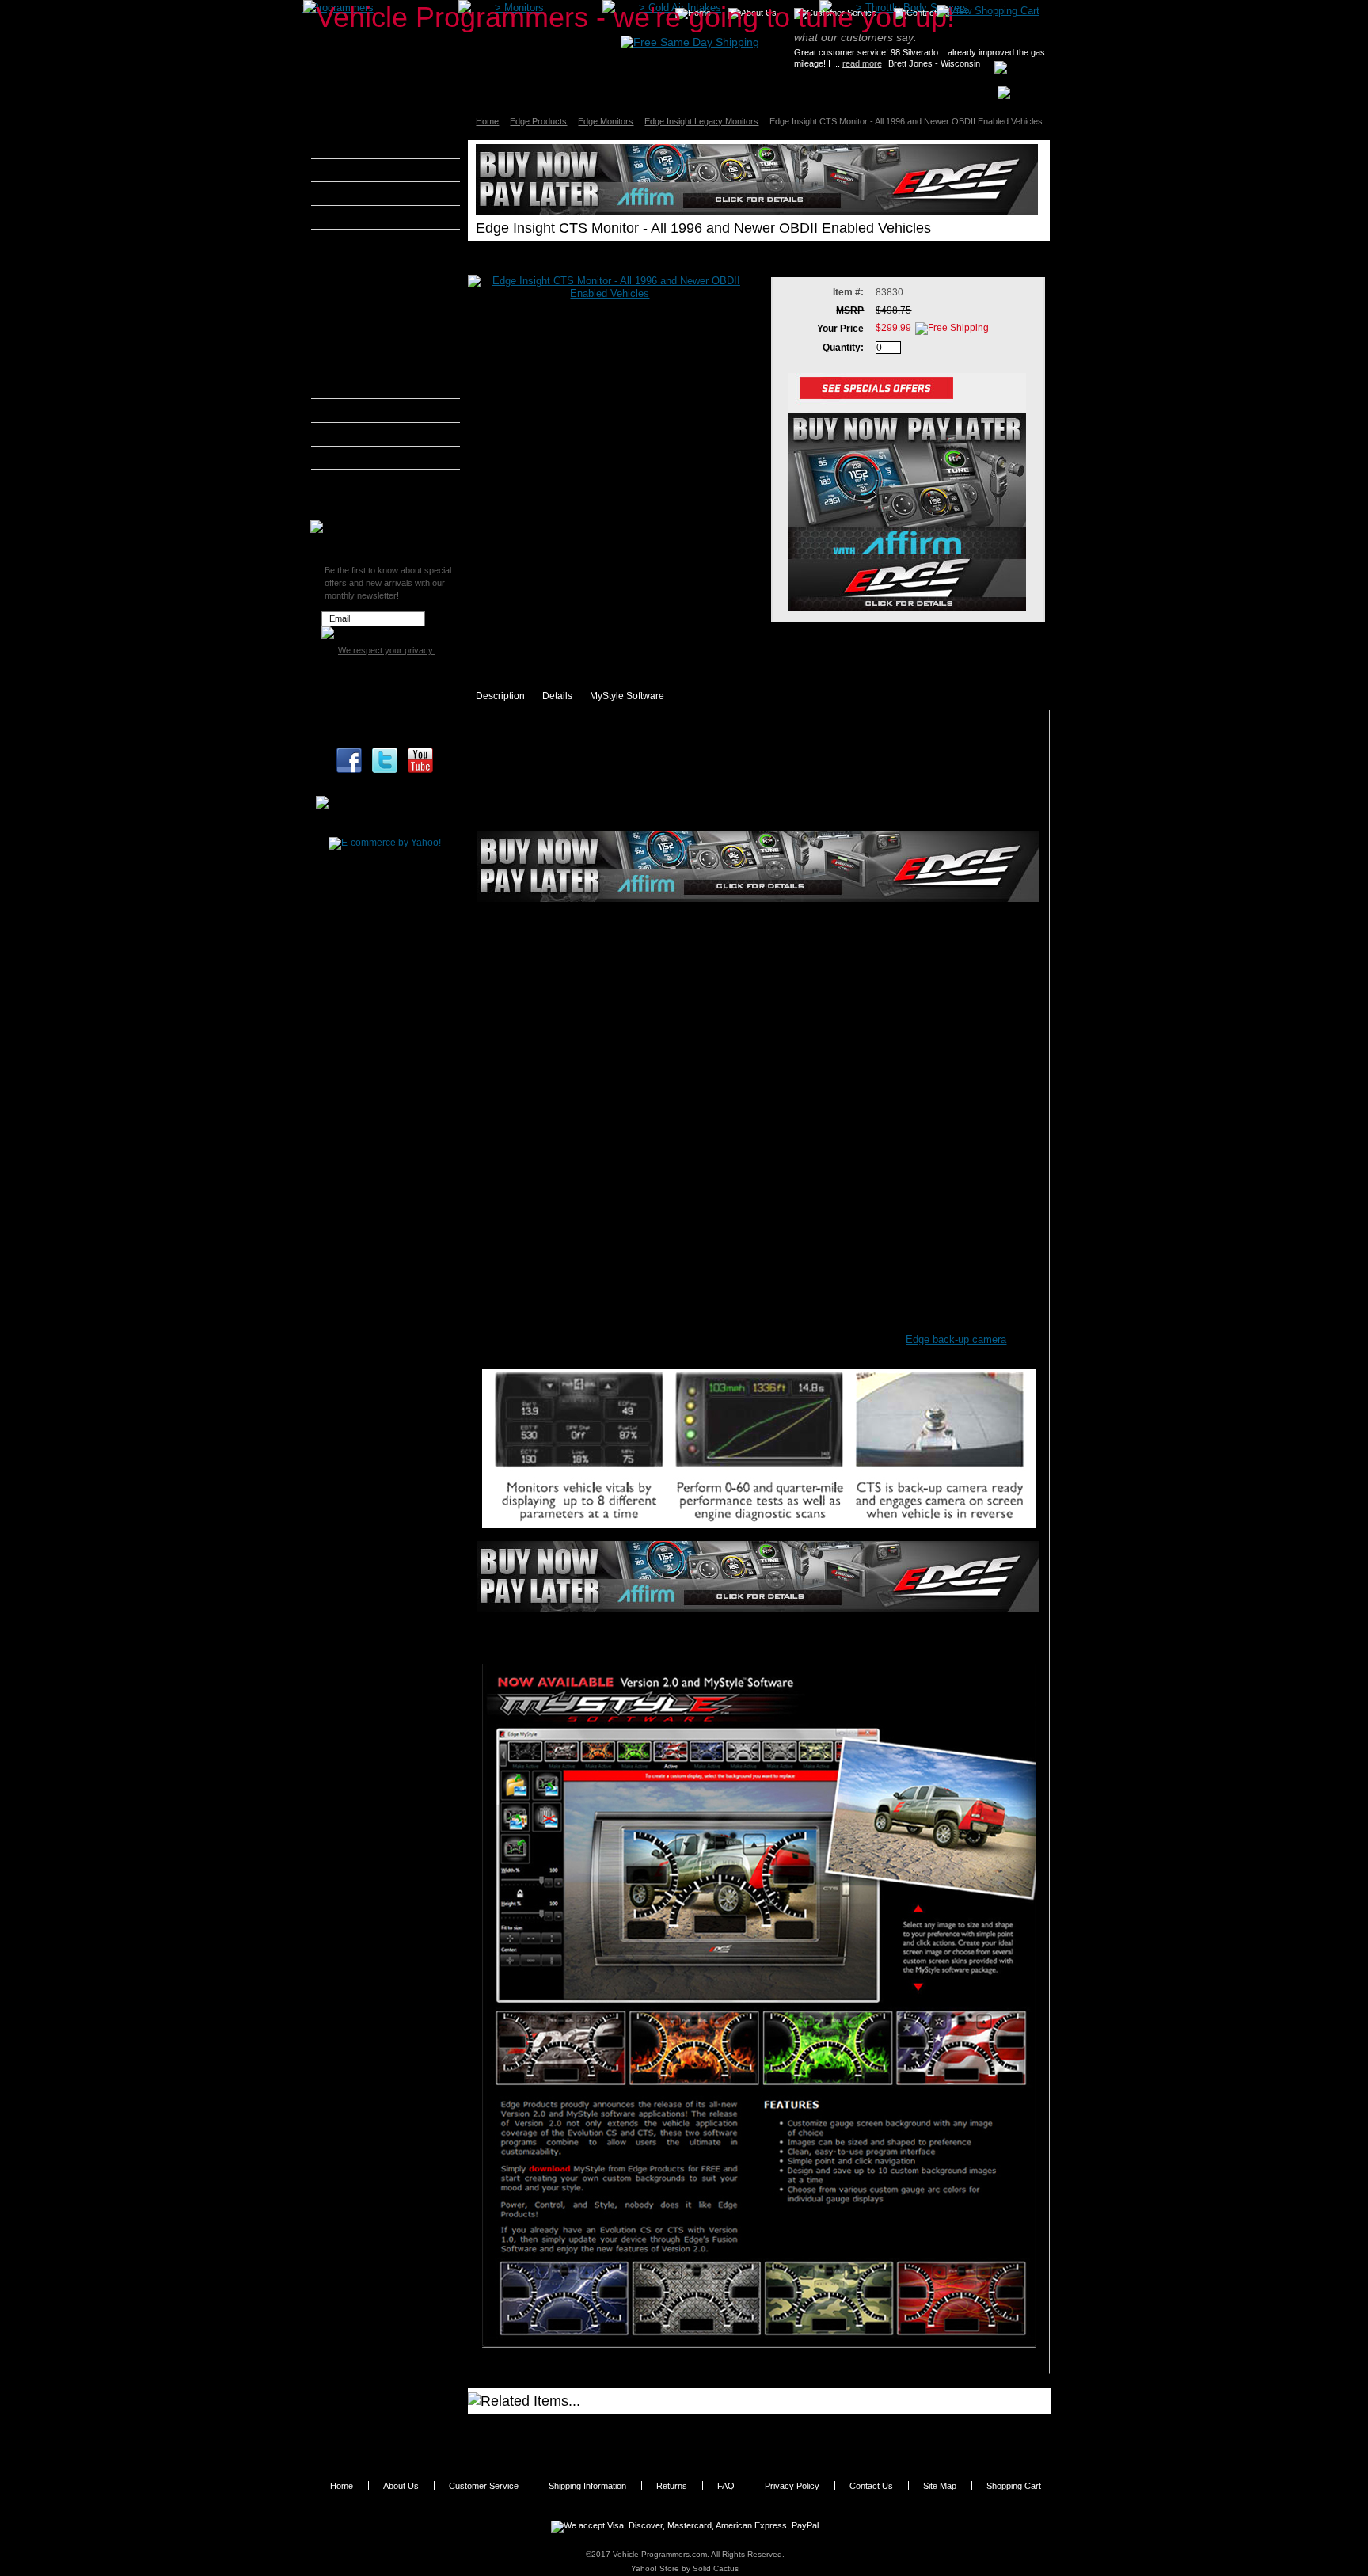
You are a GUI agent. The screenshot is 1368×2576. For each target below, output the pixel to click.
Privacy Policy (792, 2486)
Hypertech (355, 410)
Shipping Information (587, 2486)
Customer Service (484, 2486)
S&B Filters (357, 458)
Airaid (344, 146)
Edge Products (538, 121)
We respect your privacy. (386, 650)
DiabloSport (357, 217)
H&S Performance (372, 386)
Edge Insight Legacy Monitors (701, 121)
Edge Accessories (374, 365)
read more (862, 63)
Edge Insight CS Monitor (550, 2429)
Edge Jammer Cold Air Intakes (382, 304)
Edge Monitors (606, 121)
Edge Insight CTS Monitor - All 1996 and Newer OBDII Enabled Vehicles (847, 2434)
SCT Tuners (357, 481)
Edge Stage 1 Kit (370, 328)
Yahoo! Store (655, 2568)
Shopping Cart (1014, 2486)
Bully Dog (353, 193)
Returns (672, 2486)
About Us (401, 2486)
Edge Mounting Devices (384, 346)
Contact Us (871, 2486)
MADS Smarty (363, 434)
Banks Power (361, 170)
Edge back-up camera (956, 1339)
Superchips (357, 504)
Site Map (940, 2486)
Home (487, 121)
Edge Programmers (376, 261)
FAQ (726, 2486)
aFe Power (355, 123)
